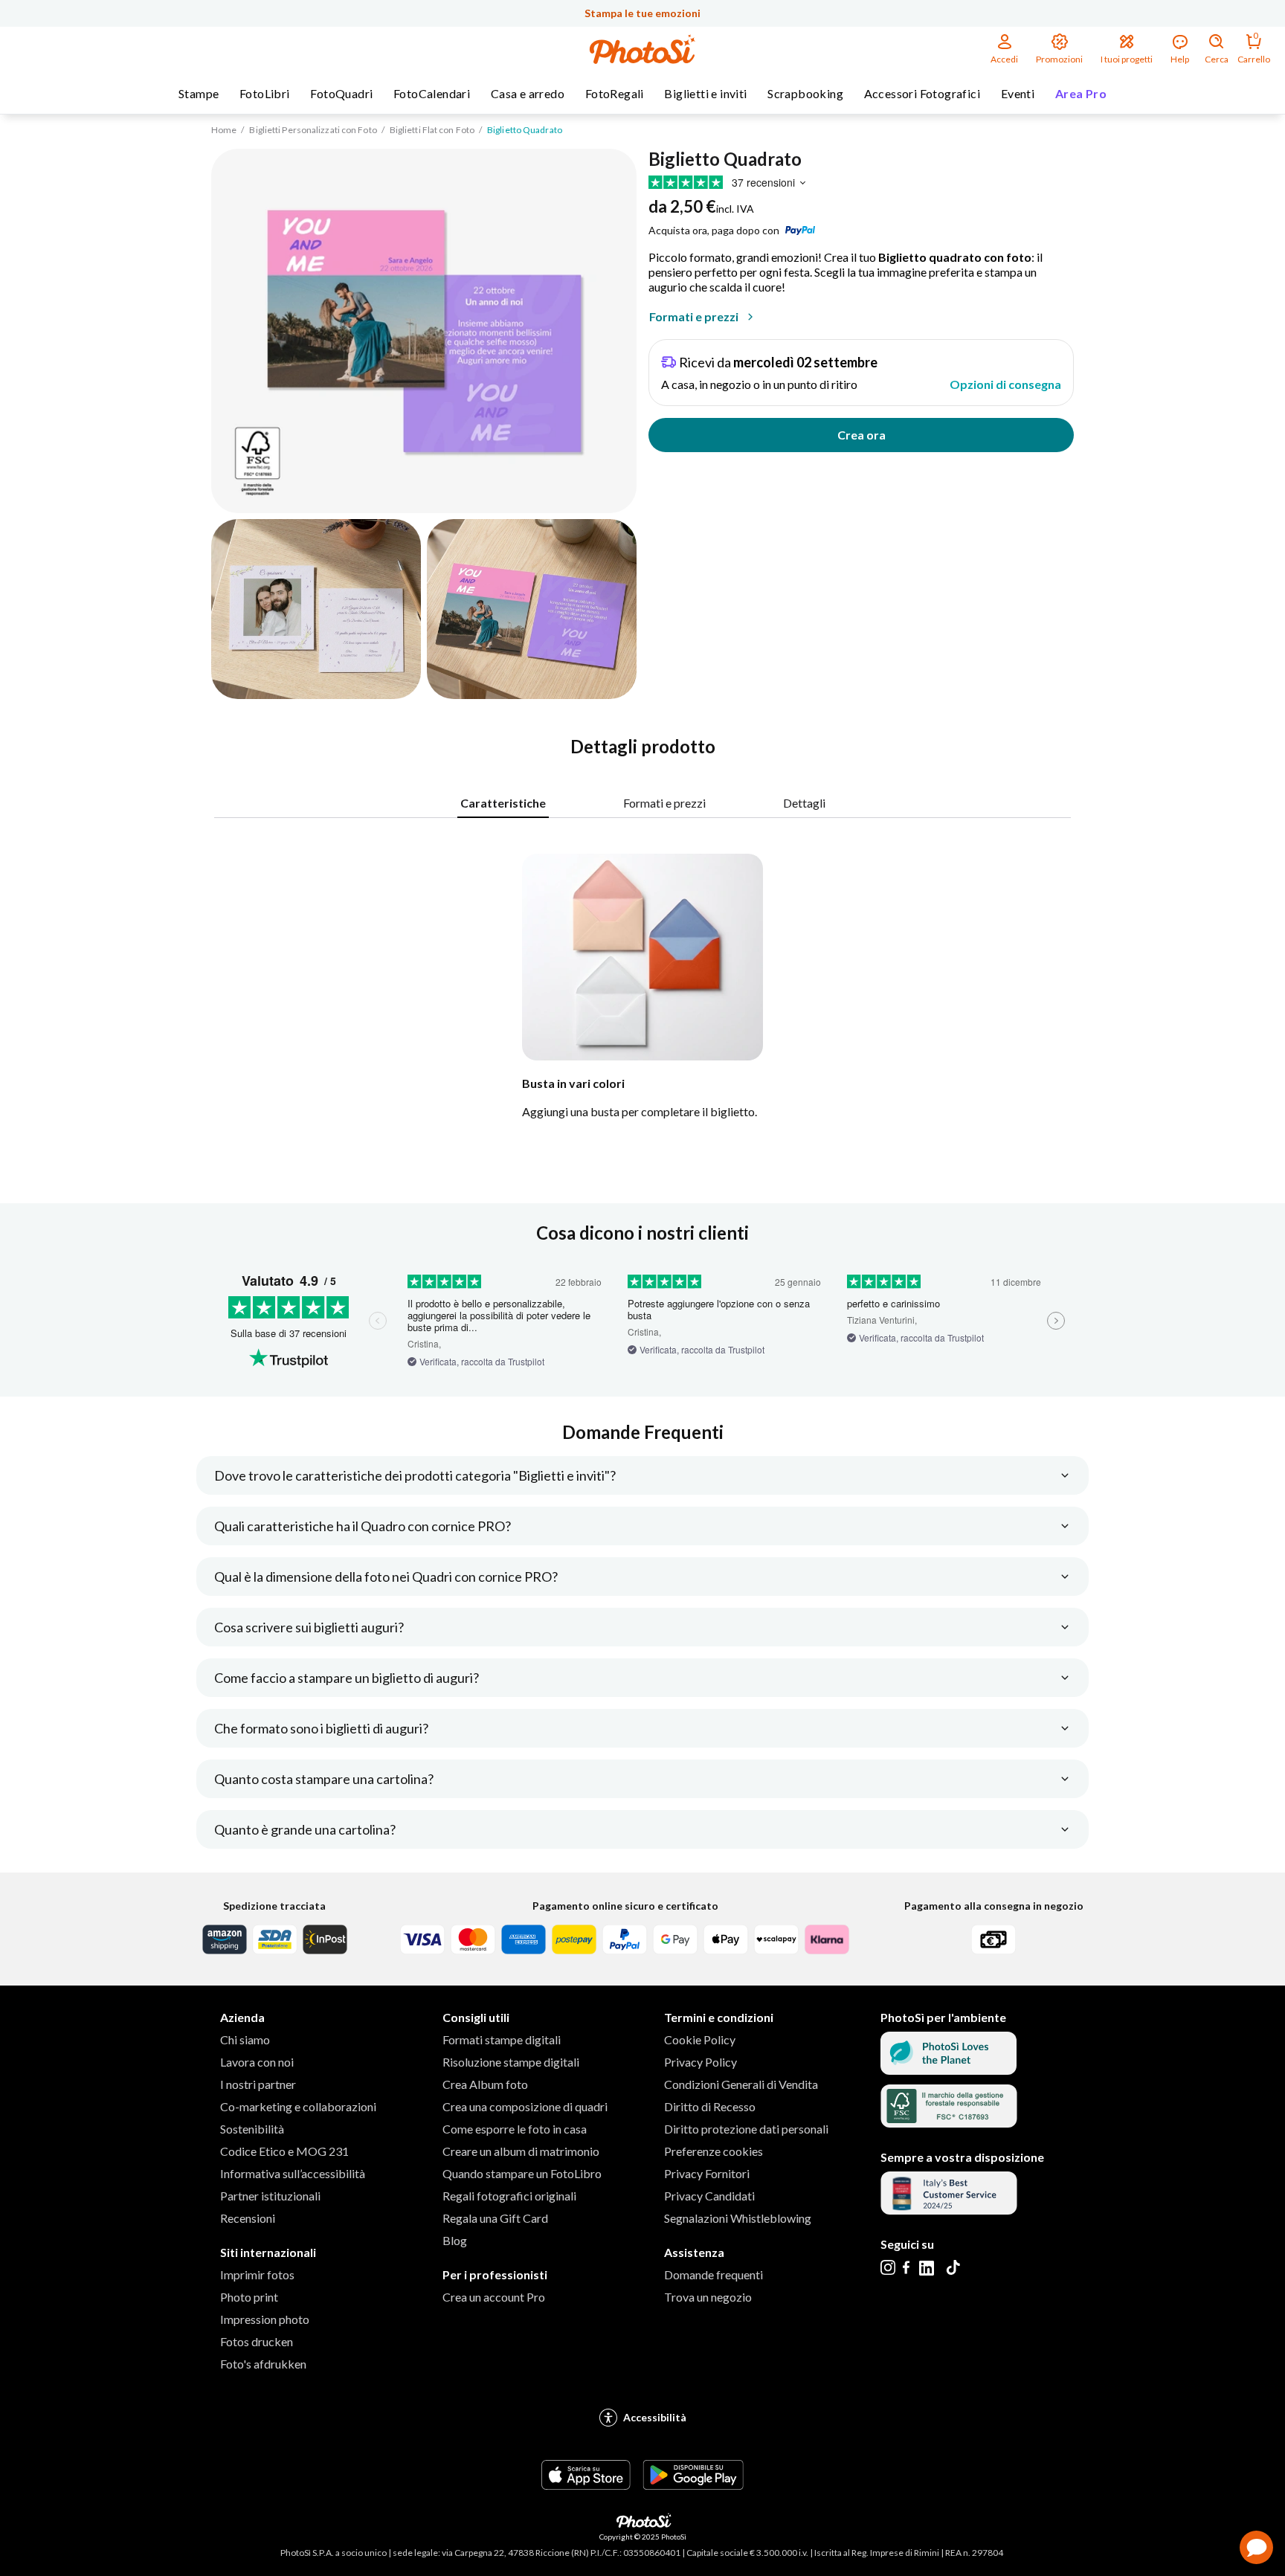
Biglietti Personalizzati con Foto (313, 130)
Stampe (199, 93)
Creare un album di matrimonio (521, 2151)
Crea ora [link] (862, 435)
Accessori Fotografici (922, 93)
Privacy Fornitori (707, 2173)
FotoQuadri (341, 93)
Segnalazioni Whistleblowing (738, 2218)
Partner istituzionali (270, 2196)
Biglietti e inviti (705, 93)
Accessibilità (655, 2417)
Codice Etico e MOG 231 (284, 2151)
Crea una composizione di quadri (525, 2106)
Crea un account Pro (494, 2297)
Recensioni (248, 2218)
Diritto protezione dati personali (746, 2129)
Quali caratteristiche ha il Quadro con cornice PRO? (363, 1526)
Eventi (1018, 93)
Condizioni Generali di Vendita (741, 2084)
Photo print (249, 2297)
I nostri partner (258, 2084)
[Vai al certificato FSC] (949, 2123)
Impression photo (265, 2319)
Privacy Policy (701, 2062)
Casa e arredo (528, 93)
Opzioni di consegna (1005, 384)
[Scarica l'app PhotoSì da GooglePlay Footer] (693, 2485)
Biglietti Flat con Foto (432, 130)
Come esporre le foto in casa (515, 2129)
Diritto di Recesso (710, 2106)
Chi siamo (245, 2039)
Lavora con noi (257, 2062)
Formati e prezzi (694, 316)
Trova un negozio (708, 2297)
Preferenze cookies (714, 2151)
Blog (455, 2240)
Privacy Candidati (709, 2196)
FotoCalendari (432, 93)
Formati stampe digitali (502, 2039)
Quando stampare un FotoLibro (522, 2173)
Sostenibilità (252, 2129)
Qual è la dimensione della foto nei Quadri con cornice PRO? (386, 1577)
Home (224, 130)
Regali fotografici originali (509, 2196)
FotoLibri (265, 93)
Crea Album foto (485, 2084)
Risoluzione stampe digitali (511, 2062)
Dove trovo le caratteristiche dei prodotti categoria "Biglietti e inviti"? (415, 1475)
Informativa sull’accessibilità (293, 2173)
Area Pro (1081, 93)
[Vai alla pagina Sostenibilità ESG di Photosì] (949, 2070)
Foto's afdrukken (263, 2364)
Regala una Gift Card (495, 2218)
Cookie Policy (700, 2039)
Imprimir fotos (257, 2274)
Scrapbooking (805, 93)
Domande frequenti (714, 2274)
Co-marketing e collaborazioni (298, 2106)
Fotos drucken (257, 2341)
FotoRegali (615, 93)
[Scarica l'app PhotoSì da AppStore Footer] (586, 2485)
